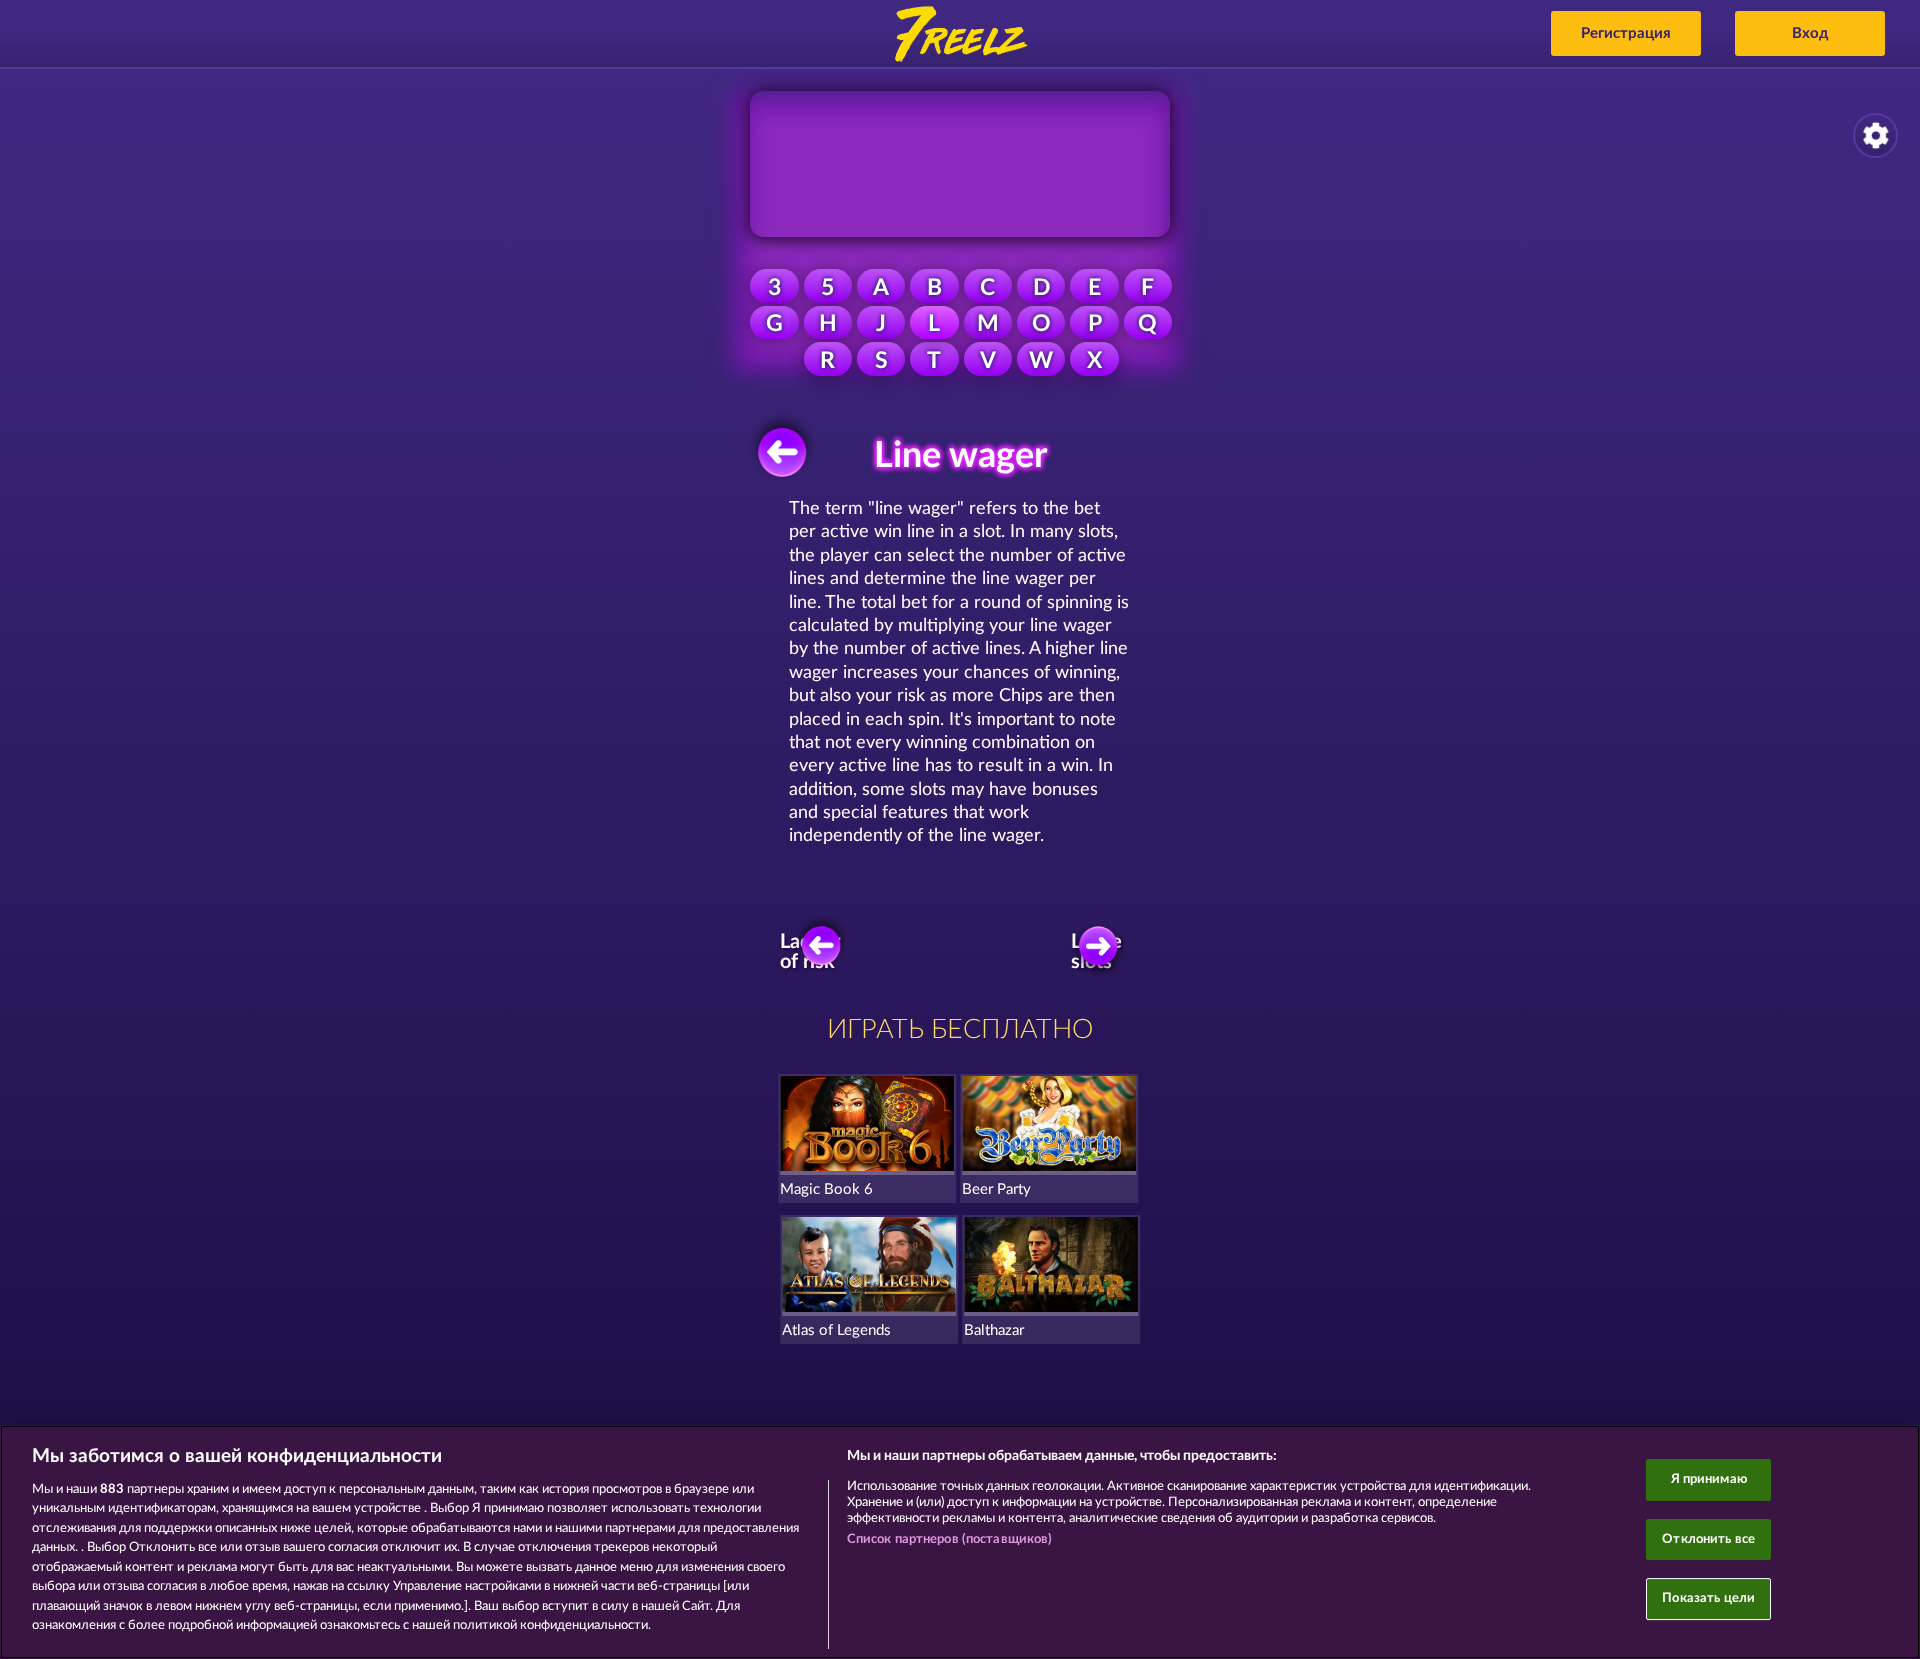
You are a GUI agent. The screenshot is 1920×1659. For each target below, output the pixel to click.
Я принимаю (1709, 1479)
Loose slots (1096, 952)
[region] (960, 1542)
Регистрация (1626, 33)
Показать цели (1708, 1598)
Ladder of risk (809, 952)
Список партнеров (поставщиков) (950, 1539)
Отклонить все (1708, 1539)
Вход (1810, 33)
